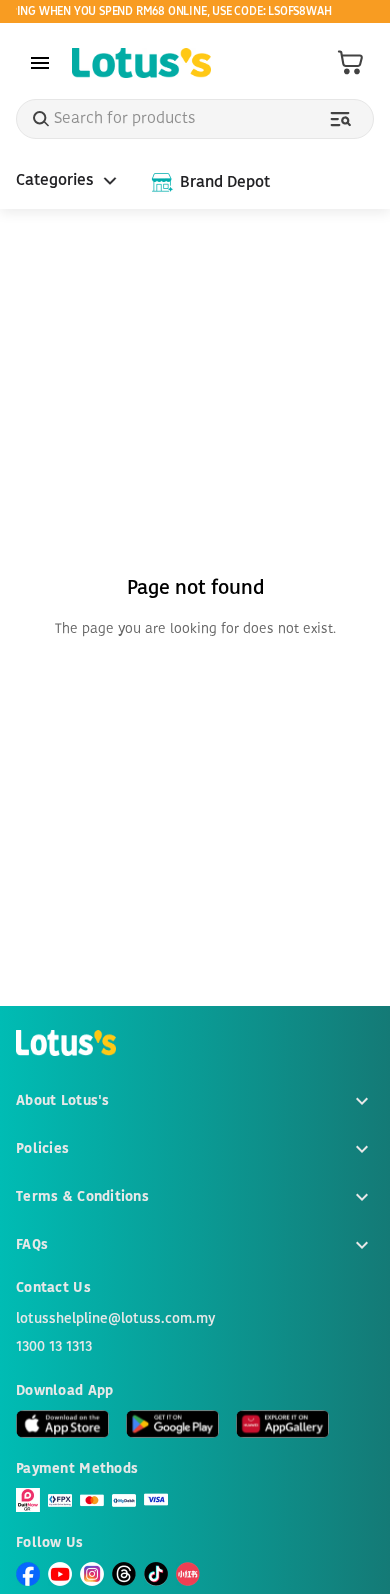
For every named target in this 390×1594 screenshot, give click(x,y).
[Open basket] (351, 63)
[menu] (40, 63)
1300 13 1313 (54, 1347)
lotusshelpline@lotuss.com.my (115, 1319)
